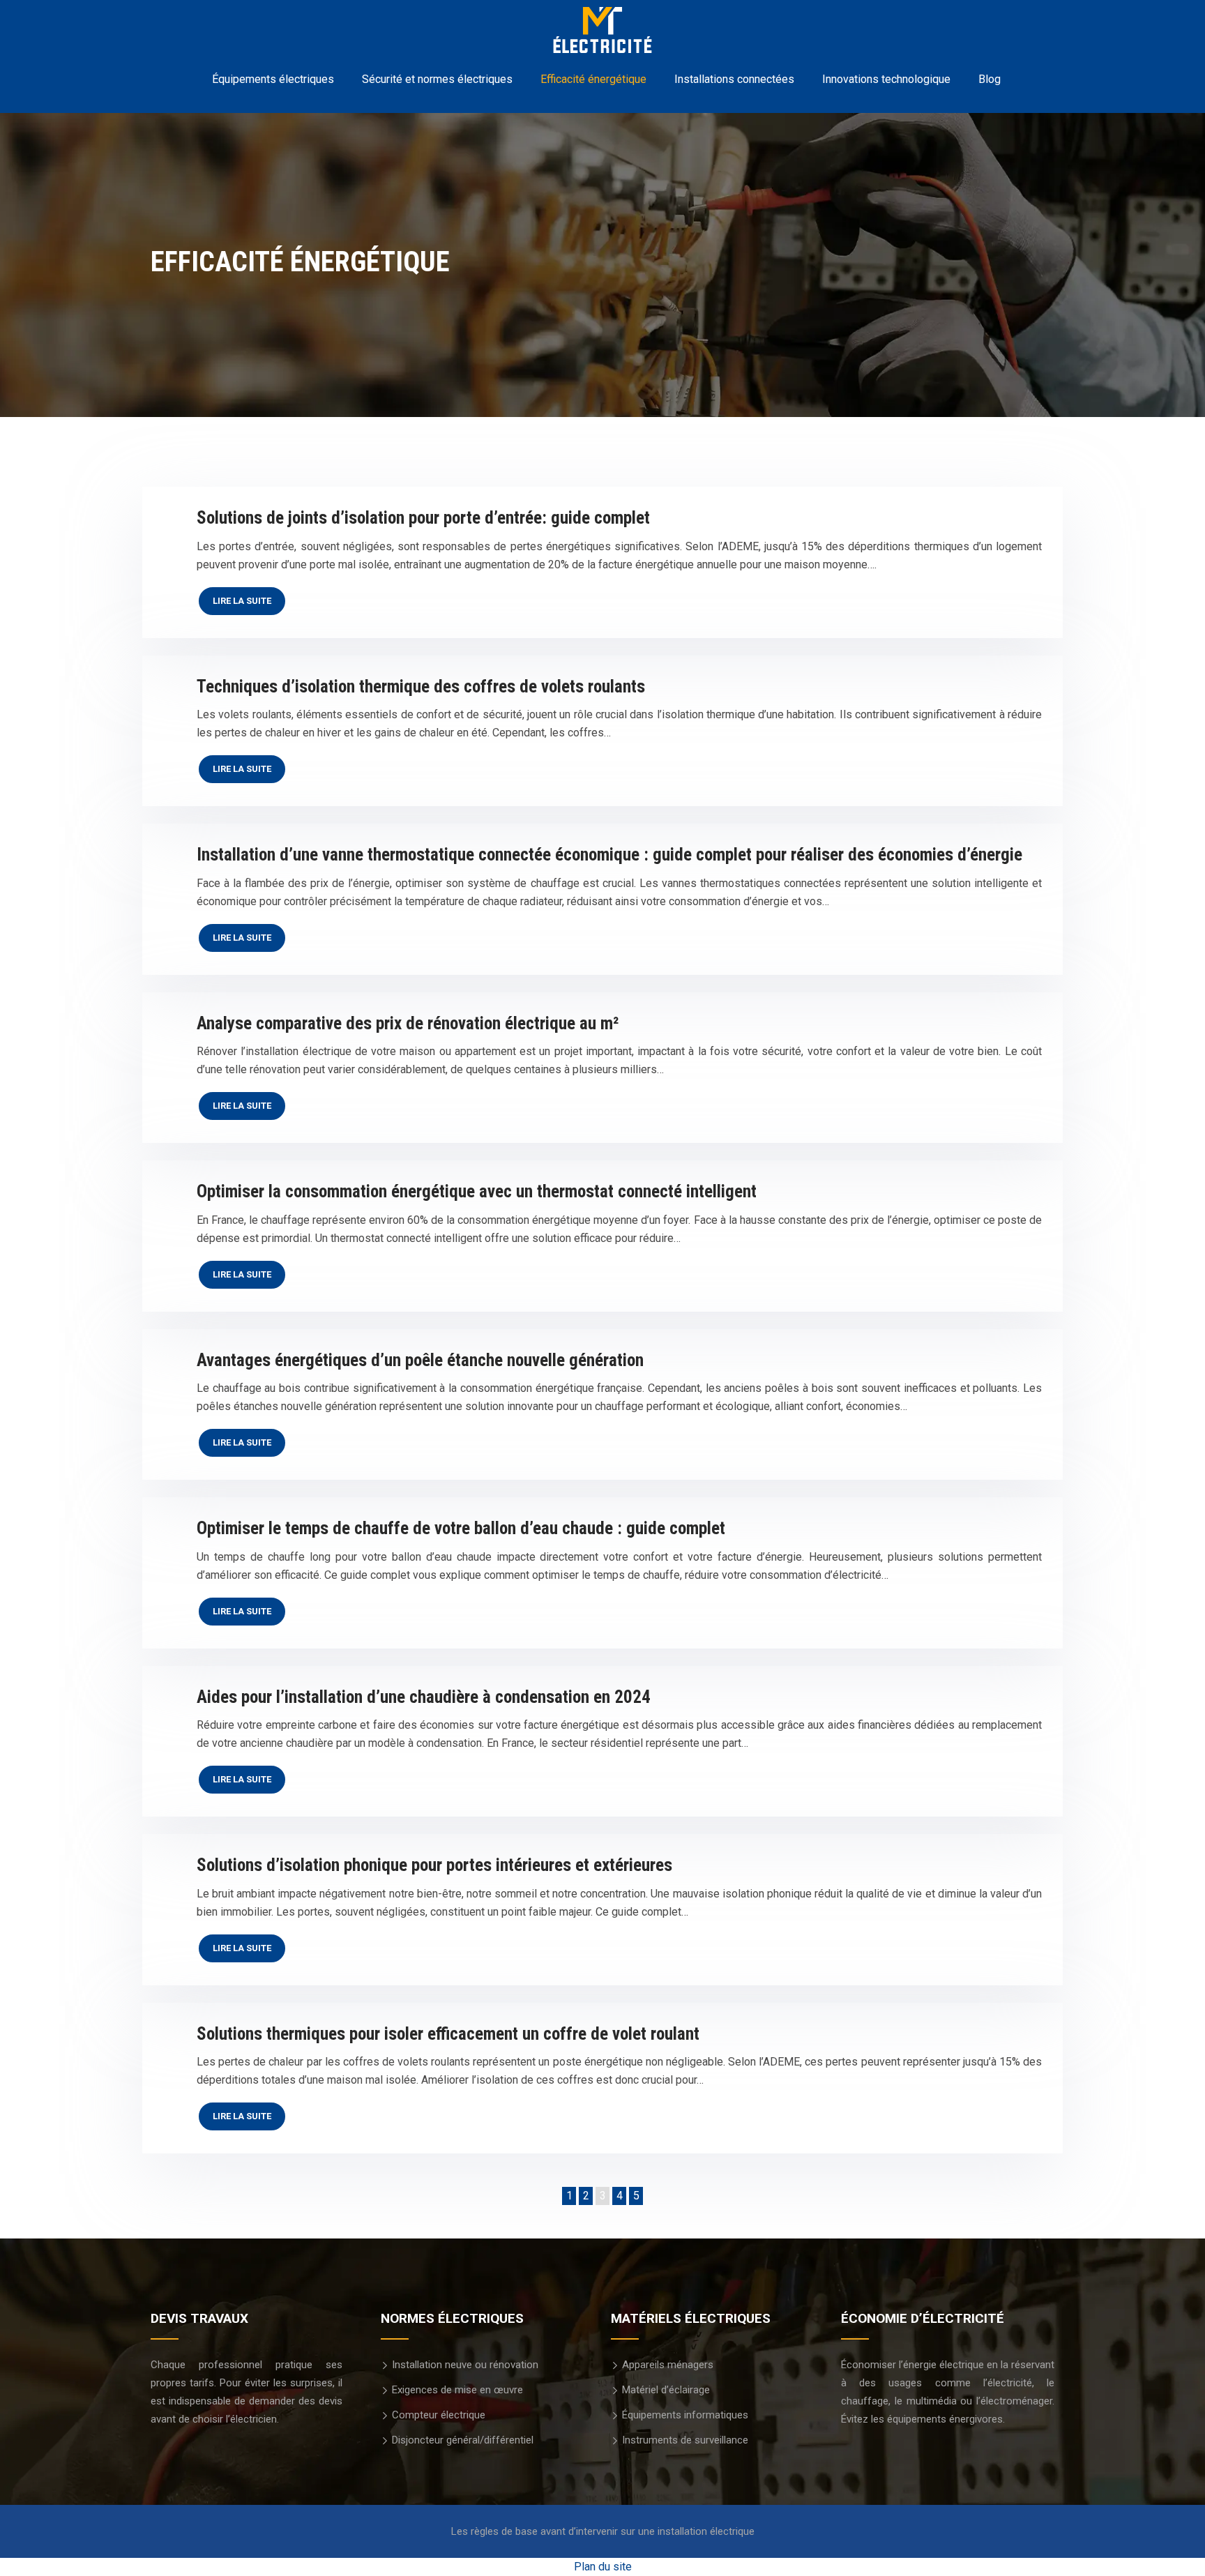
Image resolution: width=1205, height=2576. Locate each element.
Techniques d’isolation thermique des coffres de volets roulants (421, 687)
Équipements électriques (273, 79)
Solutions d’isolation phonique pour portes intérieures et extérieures (434, 1865)
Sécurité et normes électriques (437, 79)
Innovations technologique (886, 79)
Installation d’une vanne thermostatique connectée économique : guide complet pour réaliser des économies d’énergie (609, 855)
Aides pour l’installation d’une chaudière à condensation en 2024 (424, 1697)
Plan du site (603, 2567)
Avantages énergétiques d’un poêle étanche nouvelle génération (420, 1360)
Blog (990, 79)
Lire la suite (242, 601)
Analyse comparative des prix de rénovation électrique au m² (408, 1023)
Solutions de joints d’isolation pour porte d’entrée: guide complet (423, 518)
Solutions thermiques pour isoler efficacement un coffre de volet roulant (448, 2034)
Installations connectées (734, 79)
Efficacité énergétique (593, 79)
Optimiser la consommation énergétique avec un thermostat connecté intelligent (477, 1191)
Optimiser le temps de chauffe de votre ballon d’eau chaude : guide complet (461, 1528)
